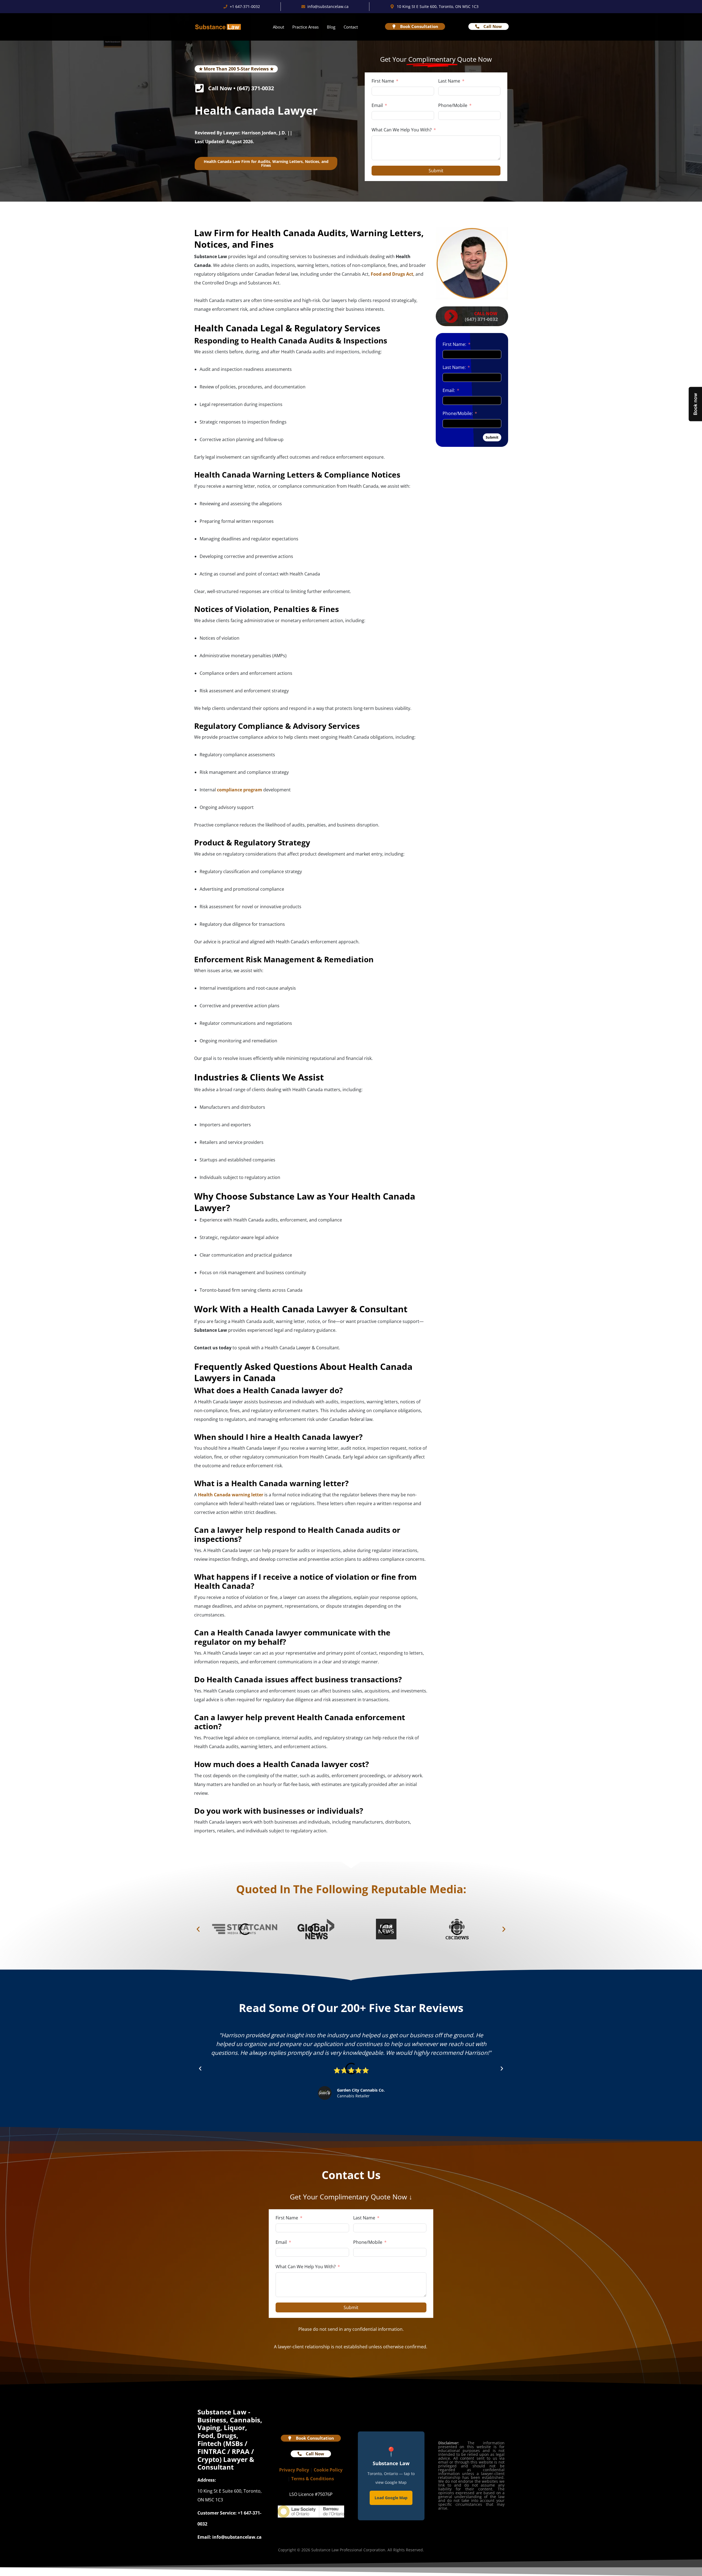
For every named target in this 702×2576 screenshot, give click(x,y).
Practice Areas (305, 27)
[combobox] (444, 115)
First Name (383, 81)
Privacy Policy (309, 2461)
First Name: (454, 344)
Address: (207, 2480)
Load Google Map (391, 2498)
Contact (351, 27)
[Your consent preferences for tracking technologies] (10, 2566)
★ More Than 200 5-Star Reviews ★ (236, 69)
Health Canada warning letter (231, 1495)
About (278, 27)
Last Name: (454, 367)
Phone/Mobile (453, 105)
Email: (449, 390)
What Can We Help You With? (402, 130)
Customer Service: (217, 2513)
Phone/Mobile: (458, 413)
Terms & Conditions (311, 2478)
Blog (331, 27)
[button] (198, 1929)
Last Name (449, 81)
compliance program (240, 790)
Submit (436, 171)
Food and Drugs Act (392, 274)
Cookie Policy (309, 2470)
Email (377, 105)
